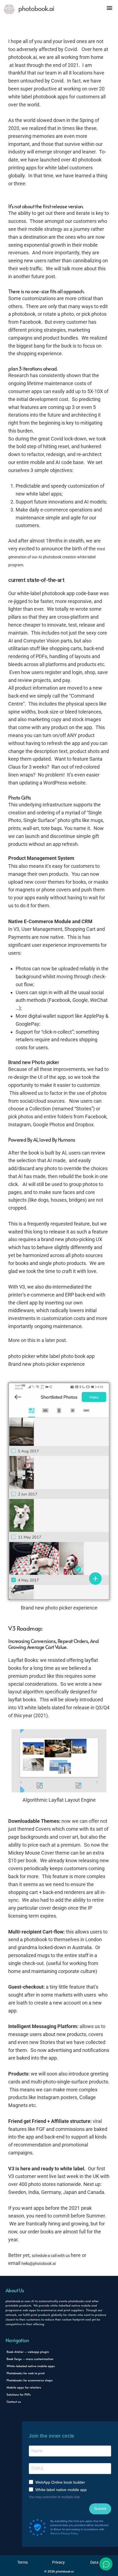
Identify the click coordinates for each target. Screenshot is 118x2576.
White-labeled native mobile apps (31, 2366)
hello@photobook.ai (39, 2264)
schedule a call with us (51, 2256)
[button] (109, 8)
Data (94, 2562)
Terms (23, 2562)
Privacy (58, 2562)
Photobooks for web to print (26, 2373)
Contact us (14, 2402)
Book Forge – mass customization (30, 2359)
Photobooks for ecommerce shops (30, 2380)
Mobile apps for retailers (24, 2387)
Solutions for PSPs (19, 2394)
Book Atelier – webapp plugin (28, 2352)
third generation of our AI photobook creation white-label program (57, 557)
